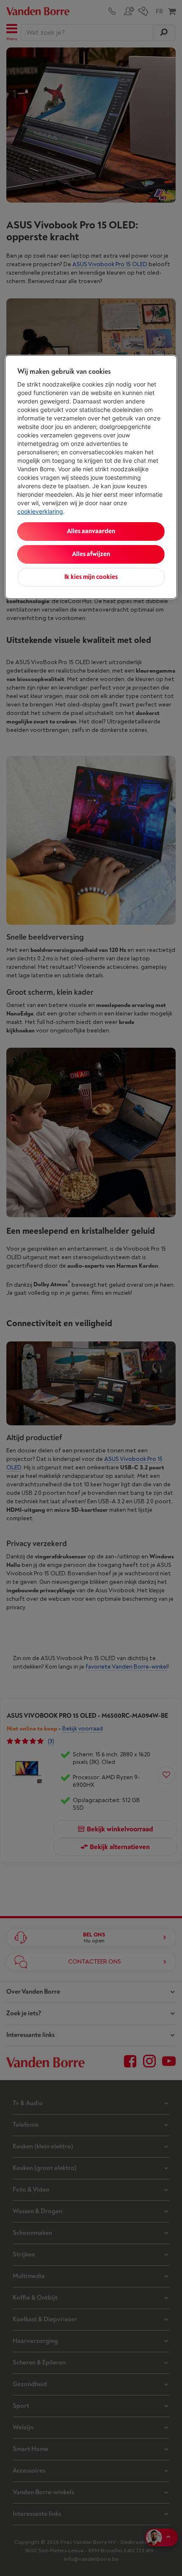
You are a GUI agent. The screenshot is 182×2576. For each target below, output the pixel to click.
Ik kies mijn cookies (91, 577)
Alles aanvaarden (91, 531)
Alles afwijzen (91, 554)
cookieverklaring (40, 511)
